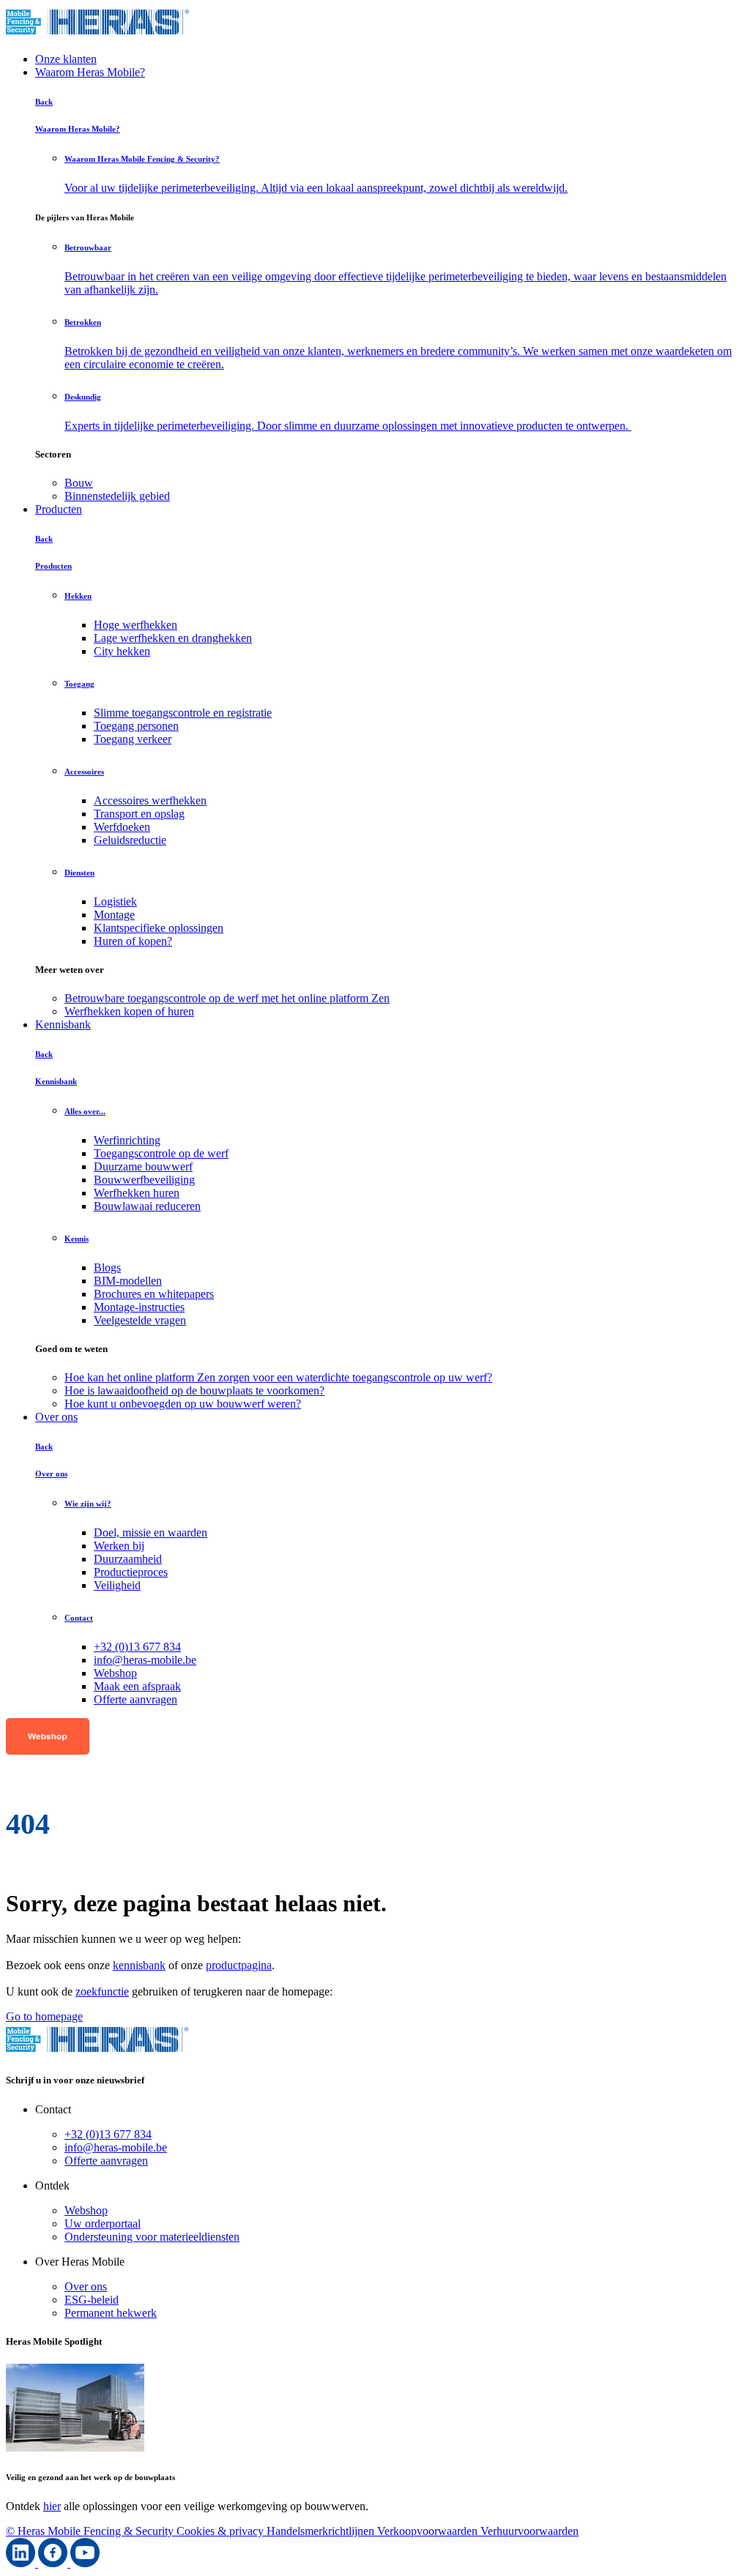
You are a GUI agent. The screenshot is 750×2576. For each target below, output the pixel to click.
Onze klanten (66, 59)
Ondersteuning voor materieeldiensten (152, 2237)
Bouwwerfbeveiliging (144, 1180)
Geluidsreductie (130, 840)
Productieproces (131, 1572)
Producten (59, 509)
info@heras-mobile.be (145, 1660)
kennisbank (139, 1965)
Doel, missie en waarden (151, 1532)
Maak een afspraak (137, 1686)
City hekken (122, 651)
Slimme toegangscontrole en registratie (183, 713)
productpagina (239, 1965)
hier (52, 2506)
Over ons (56, 1417)
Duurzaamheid (128, 1559)
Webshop (115, 1673)
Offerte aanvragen (135, 1699)
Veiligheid (117, 1585)
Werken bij (119, 1546)
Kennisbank (63, 1024)
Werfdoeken (122, 827)
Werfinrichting (127, 1140)
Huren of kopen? (133, 941)
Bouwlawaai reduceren (147, 1206)
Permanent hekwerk (111, 2313)
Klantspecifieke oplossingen (159, 928)
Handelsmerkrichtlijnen (322, 2531)
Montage (114, 915)
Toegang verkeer (133, 739)
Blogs (107, 1268)
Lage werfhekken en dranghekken (173, 638)
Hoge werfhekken (135, 625)
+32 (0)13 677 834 (137, 1647)
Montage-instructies (139, 1307)
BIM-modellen (128, 1281)
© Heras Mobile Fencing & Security (91, 2531)
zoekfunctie (102, 1991)
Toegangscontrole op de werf (161, 1153)
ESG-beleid (92, 2300)
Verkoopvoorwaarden (429, 2531)
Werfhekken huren (137, 1193)
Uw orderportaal (103, 2224)
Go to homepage (44, 2016)
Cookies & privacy (222, 2531)
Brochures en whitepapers (154, 1294)
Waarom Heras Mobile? (90, 72)
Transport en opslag (139, 814)
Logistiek (115, 901)
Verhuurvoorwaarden (530, 2531)
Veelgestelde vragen (140, 1320)
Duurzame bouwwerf (143, 1166)
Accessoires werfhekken (150, 800)
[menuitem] (404, 483)
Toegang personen (136, 726)
